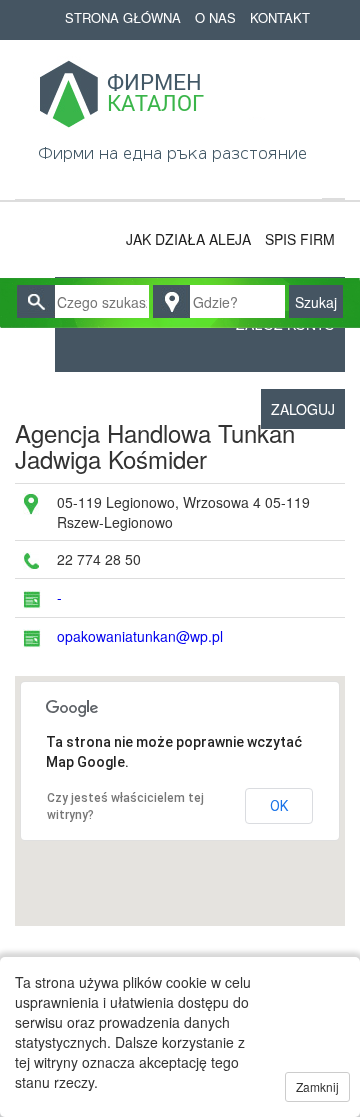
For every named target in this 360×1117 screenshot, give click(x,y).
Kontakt (280, 17)
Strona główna (123, 17)
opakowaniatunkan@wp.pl (140, 636)
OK (279, 806)
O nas (215, 17)
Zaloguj (303, 409)
